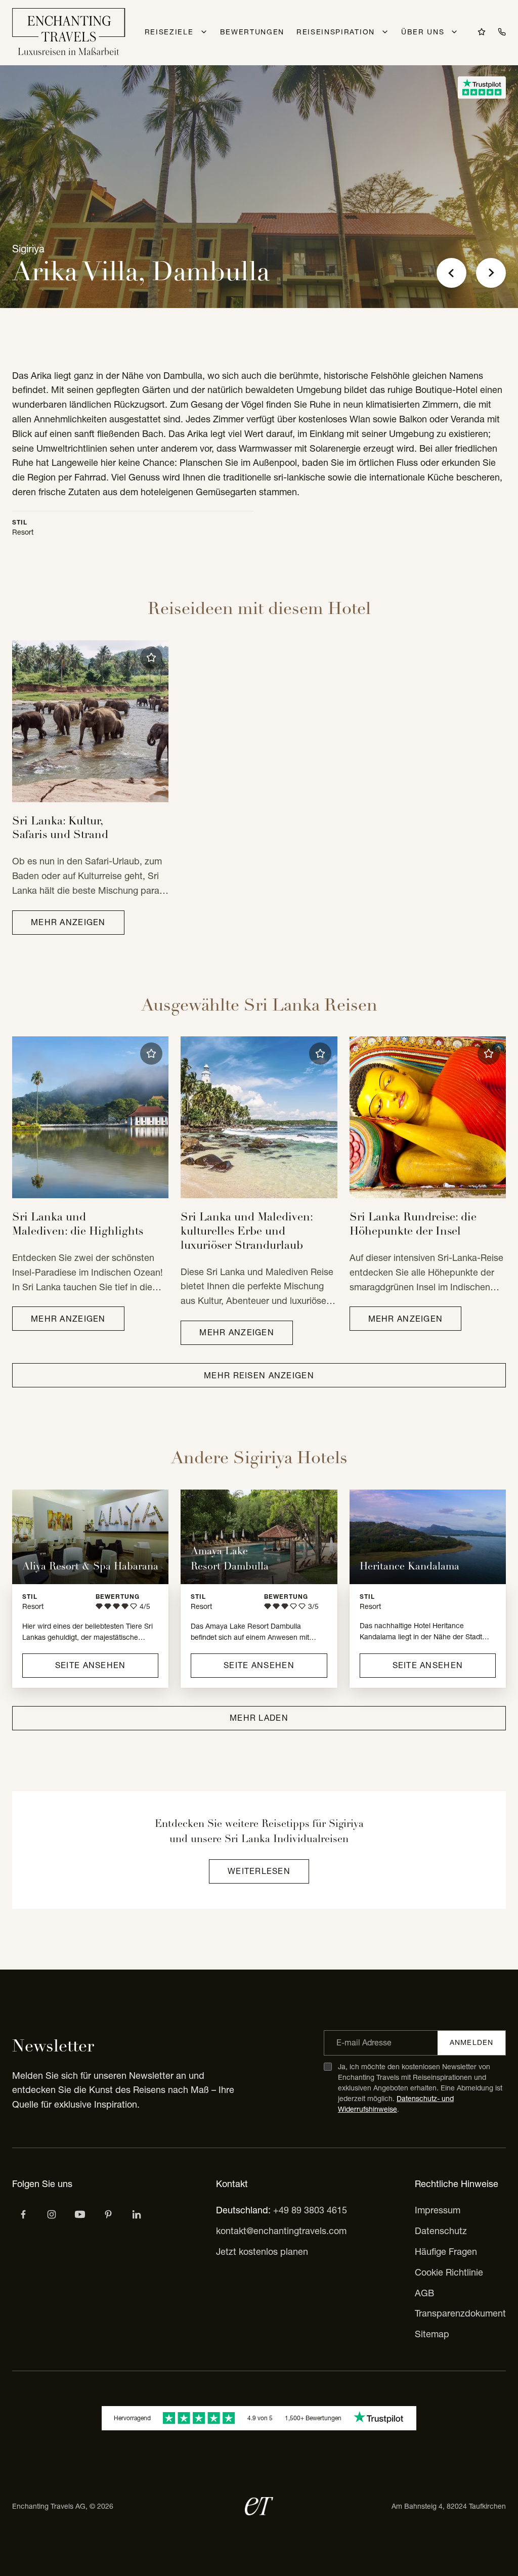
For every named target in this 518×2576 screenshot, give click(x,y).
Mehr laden (259, 1718)
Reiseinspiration (336, 32)
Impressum (438, 2210)
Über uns (423, 32)
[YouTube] (80, 2214)
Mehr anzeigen (68, 922)
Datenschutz (441, 2231)
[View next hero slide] (491, 273)
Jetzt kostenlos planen (262, 2252)
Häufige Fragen (446, 2252)
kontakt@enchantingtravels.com (281, 2231)
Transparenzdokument (460, 2313)
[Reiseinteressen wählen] (108, 2214)
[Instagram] (52, 2214)
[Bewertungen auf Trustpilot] (482, 88)
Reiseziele (169, 32)
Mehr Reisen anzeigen (259, 1375)
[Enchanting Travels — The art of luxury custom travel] (69, 33)
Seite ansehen (91, 1665)
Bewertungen (252, 32)
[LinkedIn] (137, 2214)
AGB (424, 2293)
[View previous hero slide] (451, 273)
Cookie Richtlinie (449, 2272)
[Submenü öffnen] (204, 32)
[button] (151, 658)
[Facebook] (23, 2214)
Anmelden (471, 2042)
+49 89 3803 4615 (310, 2210)
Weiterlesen (259, 1871)
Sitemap (432, 2334)
